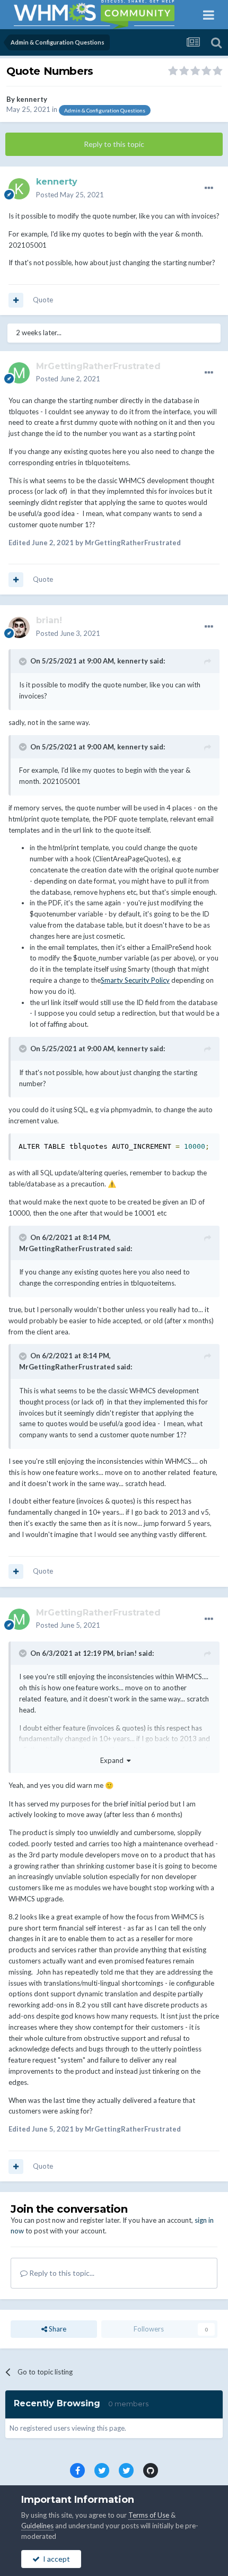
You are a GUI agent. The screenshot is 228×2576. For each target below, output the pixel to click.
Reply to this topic (114, 144)
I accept (55, 2559)
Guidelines (37, 2526)
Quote (43, 300)
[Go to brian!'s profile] (19, 627)
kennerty (32, 99)
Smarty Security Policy (135, 980)
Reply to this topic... (61, 2273)
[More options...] (209, 188)
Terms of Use (149, 2515)
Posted (70, 195)
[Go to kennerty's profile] (19, 189)
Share (57, 2329)
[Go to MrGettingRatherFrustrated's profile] (19, 373)
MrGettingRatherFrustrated (67, 1248)
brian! (127, 1653)
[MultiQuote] (16, 300)
